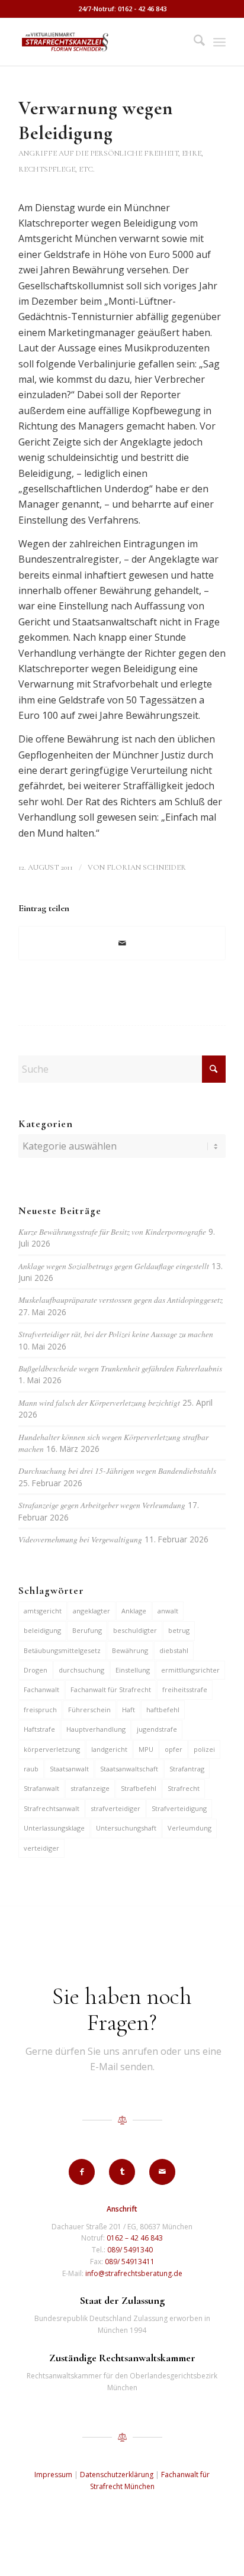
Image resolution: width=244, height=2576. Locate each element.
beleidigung (42, 1630)
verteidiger (41, 1848)
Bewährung (130, 1650)
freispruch (40, 1710)
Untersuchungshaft (126, 1828)
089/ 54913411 (130, 2262)
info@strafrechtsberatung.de (134, 2273)
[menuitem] (193, 42)
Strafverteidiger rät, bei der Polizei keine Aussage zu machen (116, 1334)
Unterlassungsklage (54, 1828)
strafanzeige (90, 1788)
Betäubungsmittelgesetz (62, 1650)
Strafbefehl (139, 1788)
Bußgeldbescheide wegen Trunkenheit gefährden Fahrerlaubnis (120, 1368)
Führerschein (89, 1710)
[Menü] (219, 42)
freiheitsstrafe (185, 1689)
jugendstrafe (157, 1729)
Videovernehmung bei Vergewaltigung (80, 1539)
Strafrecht (184, 1788)
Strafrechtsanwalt (52, 1808)
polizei (204, 1749)
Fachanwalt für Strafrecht (111, 1689)
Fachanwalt (41, 1689)
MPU (146, 1749)
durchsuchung (81, 1670)
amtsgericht (43, 1611)
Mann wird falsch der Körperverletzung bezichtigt (99, 1402)
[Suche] (193, 42)
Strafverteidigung (179, 1808)
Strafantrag (187, 1769)
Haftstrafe (39, 1729)
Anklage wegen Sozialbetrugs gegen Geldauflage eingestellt (114, 1266)
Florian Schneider (146, 867)
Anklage (134, 1611)
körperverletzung (52, 1749)
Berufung (87, 1630)
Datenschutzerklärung (117, 2475)
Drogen (36, 1670)
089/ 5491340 (130, 2250)
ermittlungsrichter (190, 1670)
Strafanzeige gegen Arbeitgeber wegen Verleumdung (102, 1505)
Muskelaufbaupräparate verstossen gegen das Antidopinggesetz (121, 1300)
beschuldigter (135, 1630)
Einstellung (133, 1670)
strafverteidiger (115, 1808)
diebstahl (174, 1650)
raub (31, 1769)
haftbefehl (163, 1710)
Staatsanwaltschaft (129, 1769)
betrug (179, 1630)
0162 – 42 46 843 (135, 2238)
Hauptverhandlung (96, 1729)
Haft (129, 1710)
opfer (174, 1749)
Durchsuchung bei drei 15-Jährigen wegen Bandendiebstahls (117, 1471)
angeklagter (91, 1611)
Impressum (53, 2475)
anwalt (168, 1611)
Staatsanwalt (69, 1769)
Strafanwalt (41, 1788)
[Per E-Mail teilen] (122, 943)
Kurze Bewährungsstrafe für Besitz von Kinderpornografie (112, 1231)
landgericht (109, 1749)
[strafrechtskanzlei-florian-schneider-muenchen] (101, 42)
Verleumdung (190, 1828)
